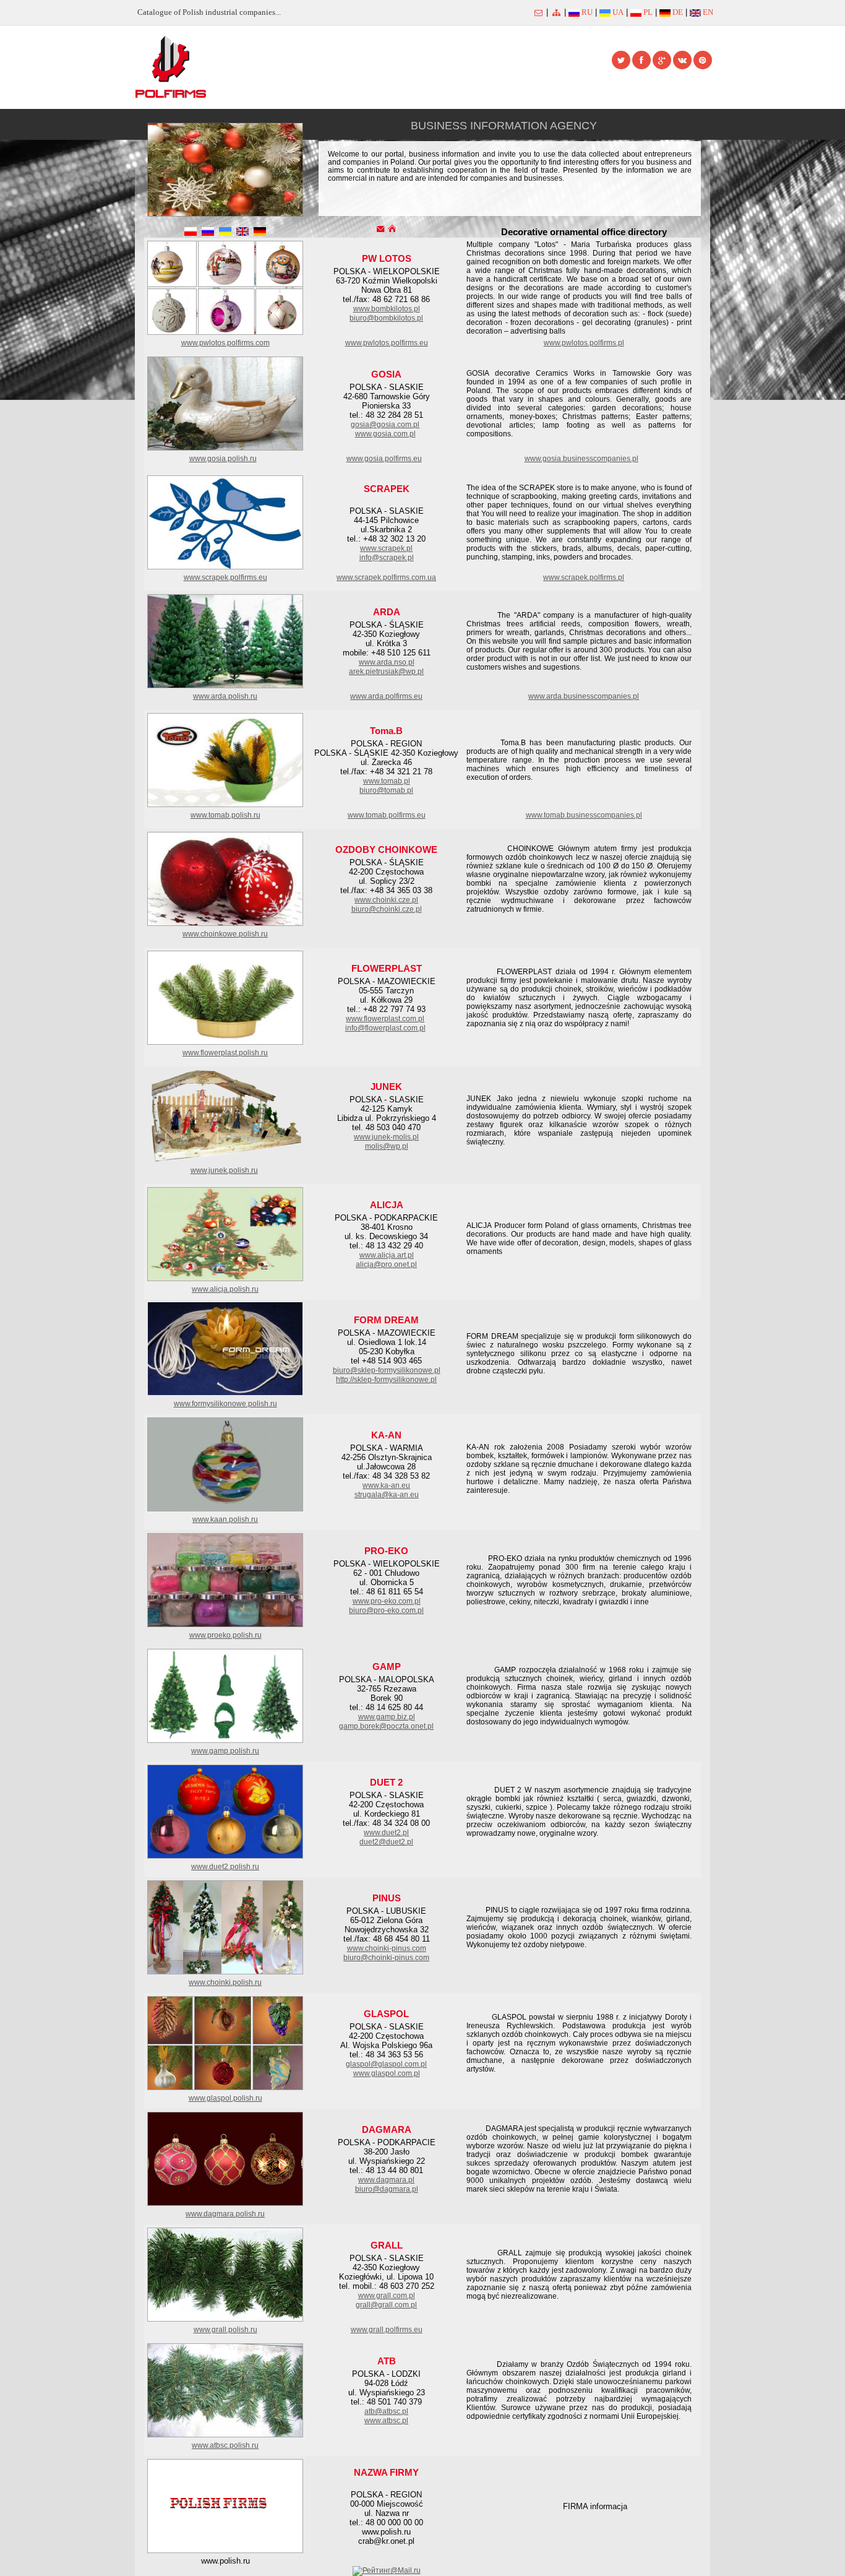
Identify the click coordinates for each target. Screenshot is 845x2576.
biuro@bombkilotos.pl (386, 318)
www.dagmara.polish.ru (225, 2214)
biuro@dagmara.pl (387, 2189)
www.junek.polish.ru (224, 1170)
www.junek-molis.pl (386, 1137)
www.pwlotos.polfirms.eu (387, 343)
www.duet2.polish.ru (225, 1867)
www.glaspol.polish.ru (225, 2098)
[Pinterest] (703, 60)
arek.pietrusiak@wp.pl (386, 672)
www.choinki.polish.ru (225, 1982)
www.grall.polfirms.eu (387, 2330)
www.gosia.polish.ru (223, 459)
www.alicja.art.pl (387, 1255)
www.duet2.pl (386, 1833)
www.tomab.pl (387, 781)
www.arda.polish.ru (225, 696)
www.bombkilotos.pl (387, 309)
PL (647, 12)
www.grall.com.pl (387, 2296)
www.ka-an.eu (386, 1485)
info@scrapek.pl (387, 558)
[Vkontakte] (682, 60)
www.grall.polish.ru (225, 2330)
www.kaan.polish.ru (225, 1519)
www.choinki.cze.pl (386, 900)
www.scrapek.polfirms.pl (584, 577)
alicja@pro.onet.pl (386, 1264)
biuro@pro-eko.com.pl (386, 1610)
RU (586, 12)
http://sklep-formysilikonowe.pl (386, 1380)
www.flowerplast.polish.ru (225, 1053)
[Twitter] (621, 60)
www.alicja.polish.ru (225, 1289)
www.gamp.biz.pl (387, 1717)
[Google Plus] (662, 60)
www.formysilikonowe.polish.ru (225, 1404)
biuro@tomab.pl (386, 790)
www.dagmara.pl (386, 2180)
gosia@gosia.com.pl (385, 425)
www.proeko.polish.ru (225, 1635)
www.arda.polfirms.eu (386, 696)
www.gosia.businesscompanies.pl (581, 459)
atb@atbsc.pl (386, 2411)
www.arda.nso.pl (387, 662)
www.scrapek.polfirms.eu (225, 577)
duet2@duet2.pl (386, 1842)
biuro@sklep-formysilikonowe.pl (387, 1370)
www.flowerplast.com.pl (385, 1019)
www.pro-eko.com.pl (387, 1601)
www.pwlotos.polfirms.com (225, 343)
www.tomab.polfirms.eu (387, 815)
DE (677, 12)
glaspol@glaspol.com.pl (386, 2064)
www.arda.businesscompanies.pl (584, 696)
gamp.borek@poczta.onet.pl (386, 1726)
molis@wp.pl (387, 1146)
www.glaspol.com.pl (387, 2073)
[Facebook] (641, 60)
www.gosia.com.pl (385, 434)
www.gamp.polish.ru (225, 1751)
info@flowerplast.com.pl (385, 1028)
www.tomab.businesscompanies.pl (584, 815)
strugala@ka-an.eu (387, 1495)
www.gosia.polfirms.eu (384, 459)
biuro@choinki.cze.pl (387, 909)
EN (707, 12)
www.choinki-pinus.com (387, 1948)
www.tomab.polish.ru (225, 815)
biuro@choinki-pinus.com (386, 1958)
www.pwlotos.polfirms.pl (584, 343)
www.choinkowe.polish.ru (225, 934)
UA (617, 12)
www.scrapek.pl (386, 548)
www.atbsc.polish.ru (225, 2445)
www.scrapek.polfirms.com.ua (386, 577)
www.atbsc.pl (386, 2421)
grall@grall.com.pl (386, 2305)
